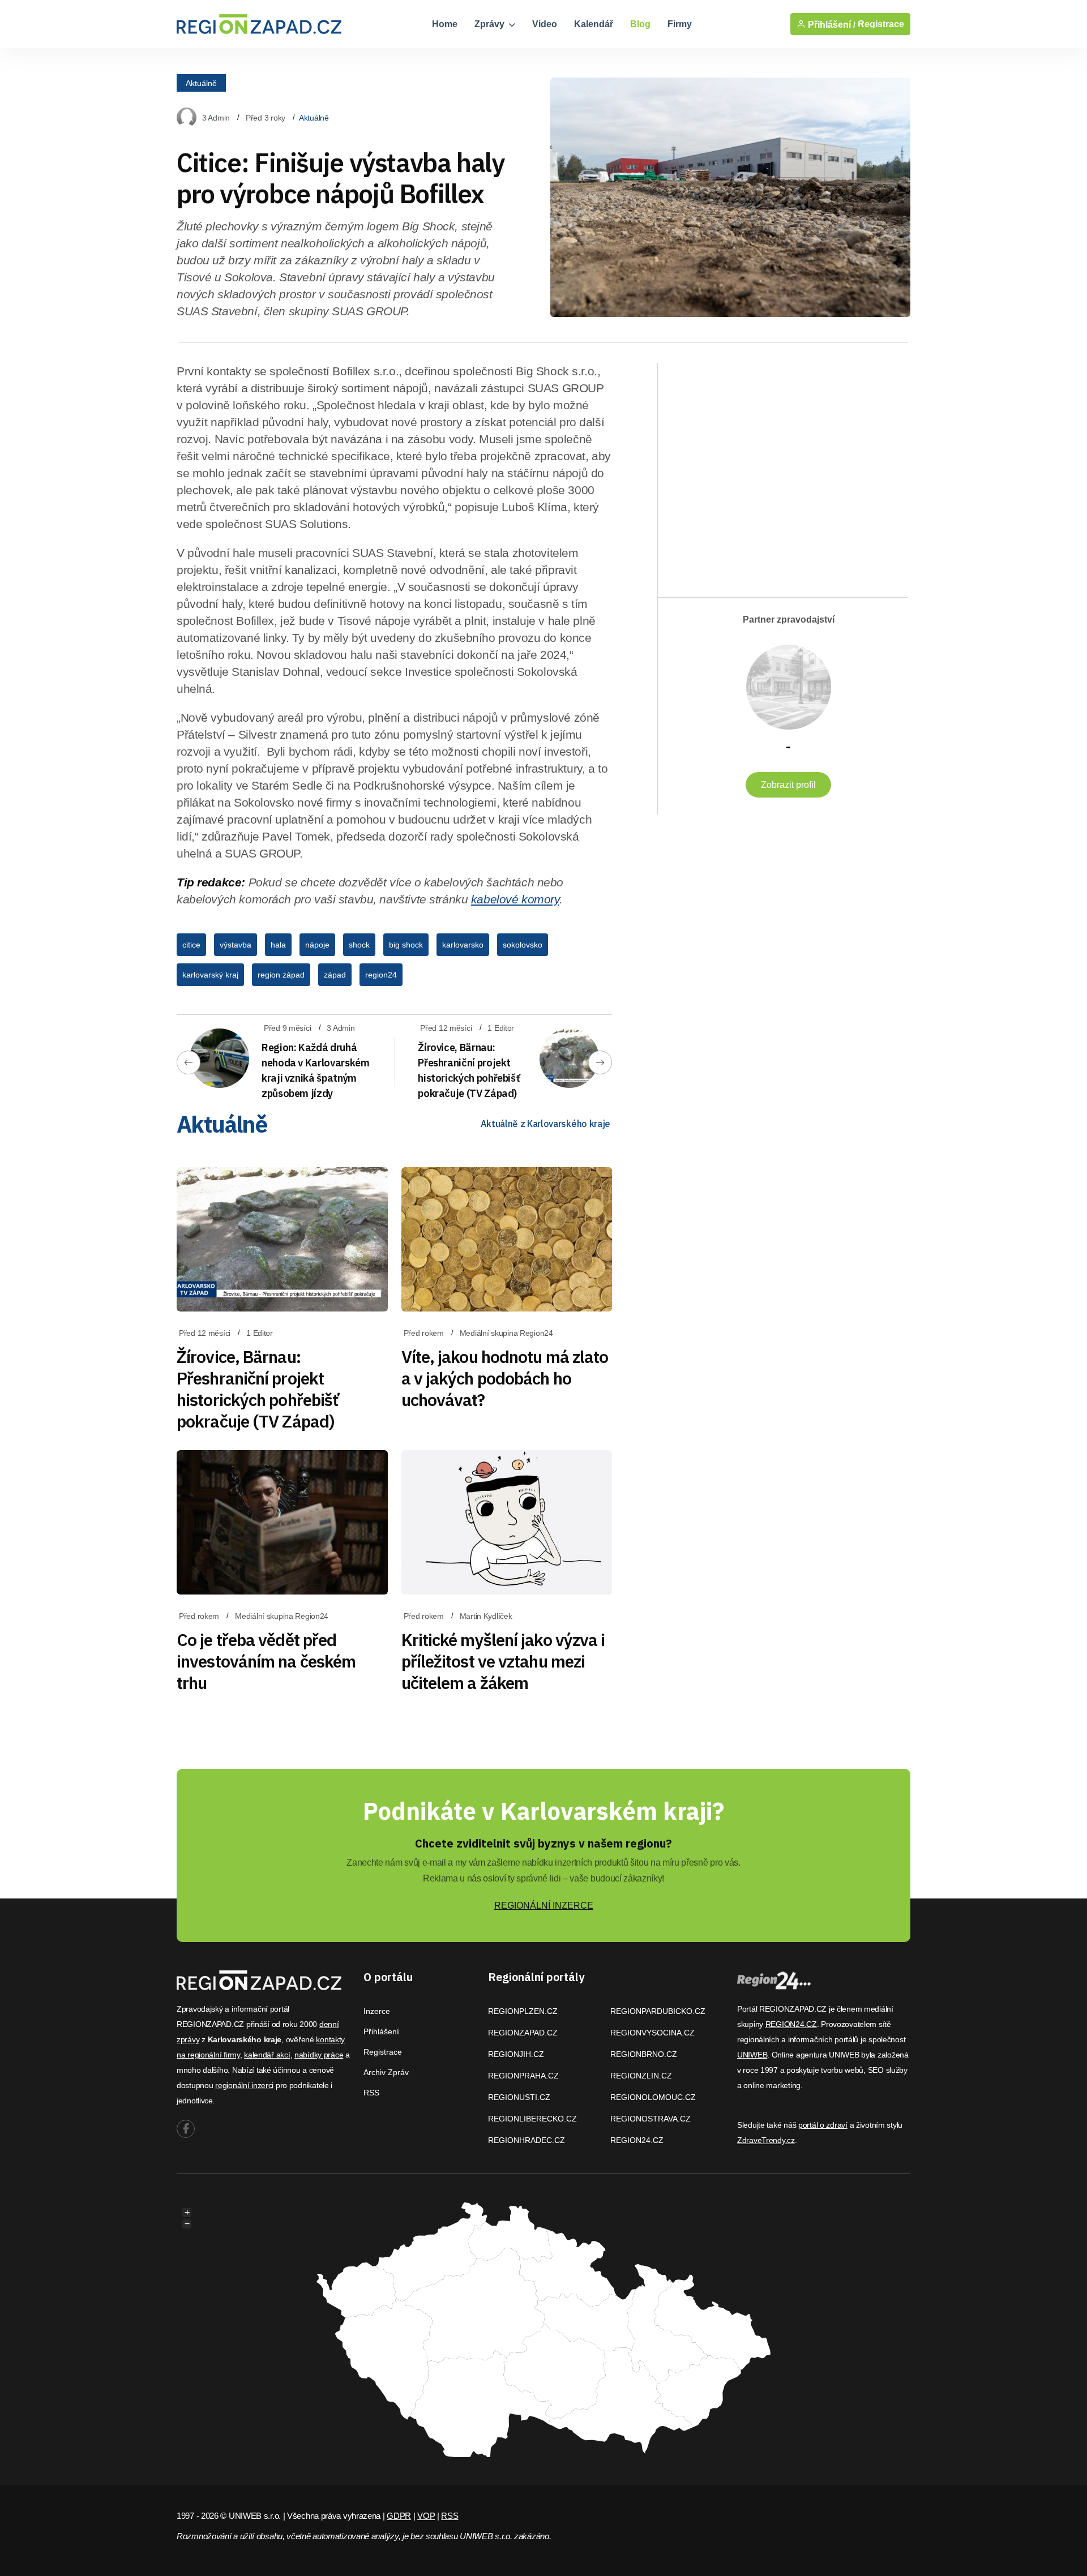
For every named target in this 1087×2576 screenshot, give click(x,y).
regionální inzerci (244, 2085)
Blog (640, 24)
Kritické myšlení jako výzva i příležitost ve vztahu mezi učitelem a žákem (503, 1661)
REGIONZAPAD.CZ (523, 2033)
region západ (281, 975)
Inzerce (377, 2011)
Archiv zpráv (386, 2072)
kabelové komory (515, 899)
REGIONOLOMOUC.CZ (653, 2097)
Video (545, 24)
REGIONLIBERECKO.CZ (532, 2119)
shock (359, 945)
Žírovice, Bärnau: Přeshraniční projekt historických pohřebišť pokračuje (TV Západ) (258, 1389)
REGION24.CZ (637, 2140)
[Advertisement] (777, 470)
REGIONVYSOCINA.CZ (652, 2033)
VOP (426, 2516)
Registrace (881, 24)
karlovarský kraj (210, 975)
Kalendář (594, 24)
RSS (371, 2093)
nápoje (317, 945)
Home (445, 24)
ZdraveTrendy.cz (766, 2140)
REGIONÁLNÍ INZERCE (544, 1906)
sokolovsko (523, 945)
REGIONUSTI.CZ (519, 2097)
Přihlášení (381, 2031)
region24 (381, 975)
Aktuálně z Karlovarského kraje (545, 1124)
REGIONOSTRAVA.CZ (651, 2119)
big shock (406, 945)
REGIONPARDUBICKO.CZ (658, 2011)
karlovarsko (463, 945)
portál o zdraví (823, 2125)
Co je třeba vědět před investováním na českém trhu (266, 1661)
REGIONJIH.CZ (516, 2054)
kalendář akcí (267, 2055)
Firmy (680, 24)
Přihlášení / (831, 24)
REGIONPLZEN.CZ (523, 2011)
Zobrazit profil (788, 785)
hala (278, 945)
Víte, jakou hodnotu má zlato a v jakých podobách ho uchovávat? (505, 1378)
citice (191, 945)
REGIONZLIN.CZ (641, 2076)
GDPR (399, 2516)
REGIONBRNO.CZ (644, 2054)
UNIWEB (752, 2055)
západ (335, 975)
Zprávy (491, 24)
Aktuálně (201, 83)
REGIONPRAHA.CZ (523, 2076)
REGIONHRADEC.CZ (527, 2140)
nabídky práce (319, 2055)
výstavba (236, 945)
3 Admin (216, 118)
